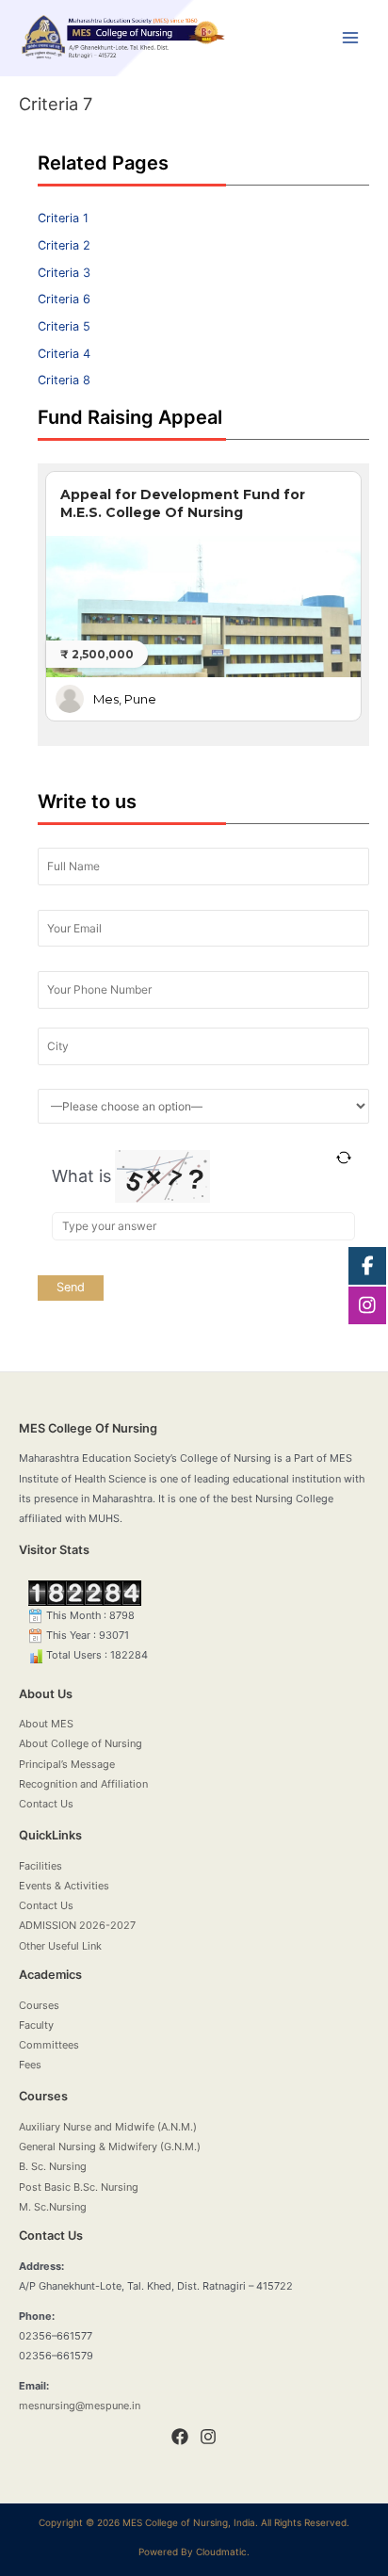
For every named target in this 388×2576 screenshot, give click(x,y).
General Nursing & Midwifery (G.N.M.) (110, 2147)
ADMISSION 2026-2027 (77, 1925)
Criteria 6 (64, 299)
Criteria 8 (64, 380)
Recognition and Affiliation (83, 1784)
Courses (39, 2005)
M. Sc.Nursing (53, 2207)
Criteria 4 (64, 354)
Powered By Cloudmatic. (194, 2552)
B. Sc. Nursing (53, 2166)
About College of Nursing (81, 1743)
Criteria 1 (63, 218)
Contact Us (46, 1804)
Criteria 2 (64, 245)
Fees (30, 2065)
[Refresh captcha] (343, 1158)
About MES (46, 1724)
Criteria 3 (64, 273)
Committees (49, 2045)
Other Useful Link (60, 1946)
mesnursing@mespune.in (80, 2406)
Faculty (36, 2025)
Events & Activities (64, 1886)
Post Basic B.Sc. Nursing (79, 2187)
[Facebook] (180, 2437)
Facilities (40, 1866)
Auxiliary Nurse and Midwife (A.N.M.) (108, 2127)
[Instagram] (208, 2437)
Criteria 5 (64, 326)
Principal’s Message (67, 1764)
